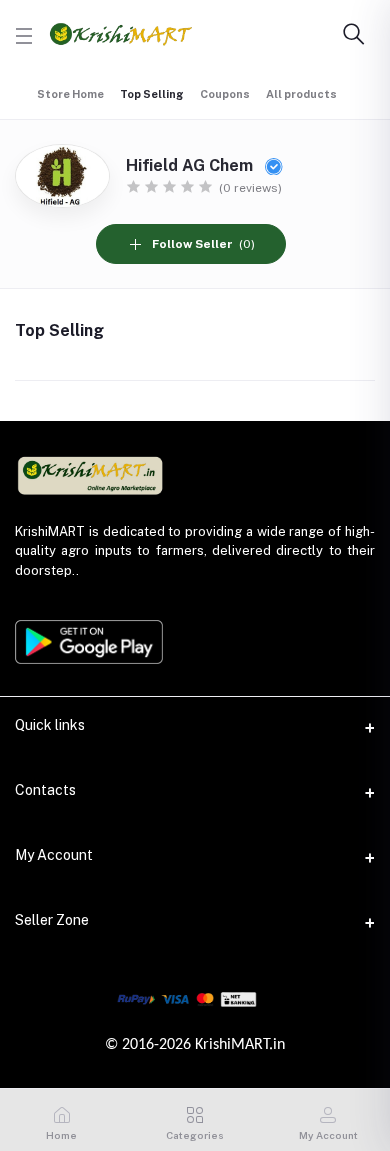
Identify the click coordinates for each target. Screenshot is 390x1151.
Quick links (50, 725)
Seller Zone (52, 920)
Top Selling (152, 94)
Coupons (225, 94)
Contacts (45, 790)
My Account (54, 855)
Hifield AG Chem (191, 165)
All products (301, 94)
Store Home (70, 94)
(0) (203, 244)
